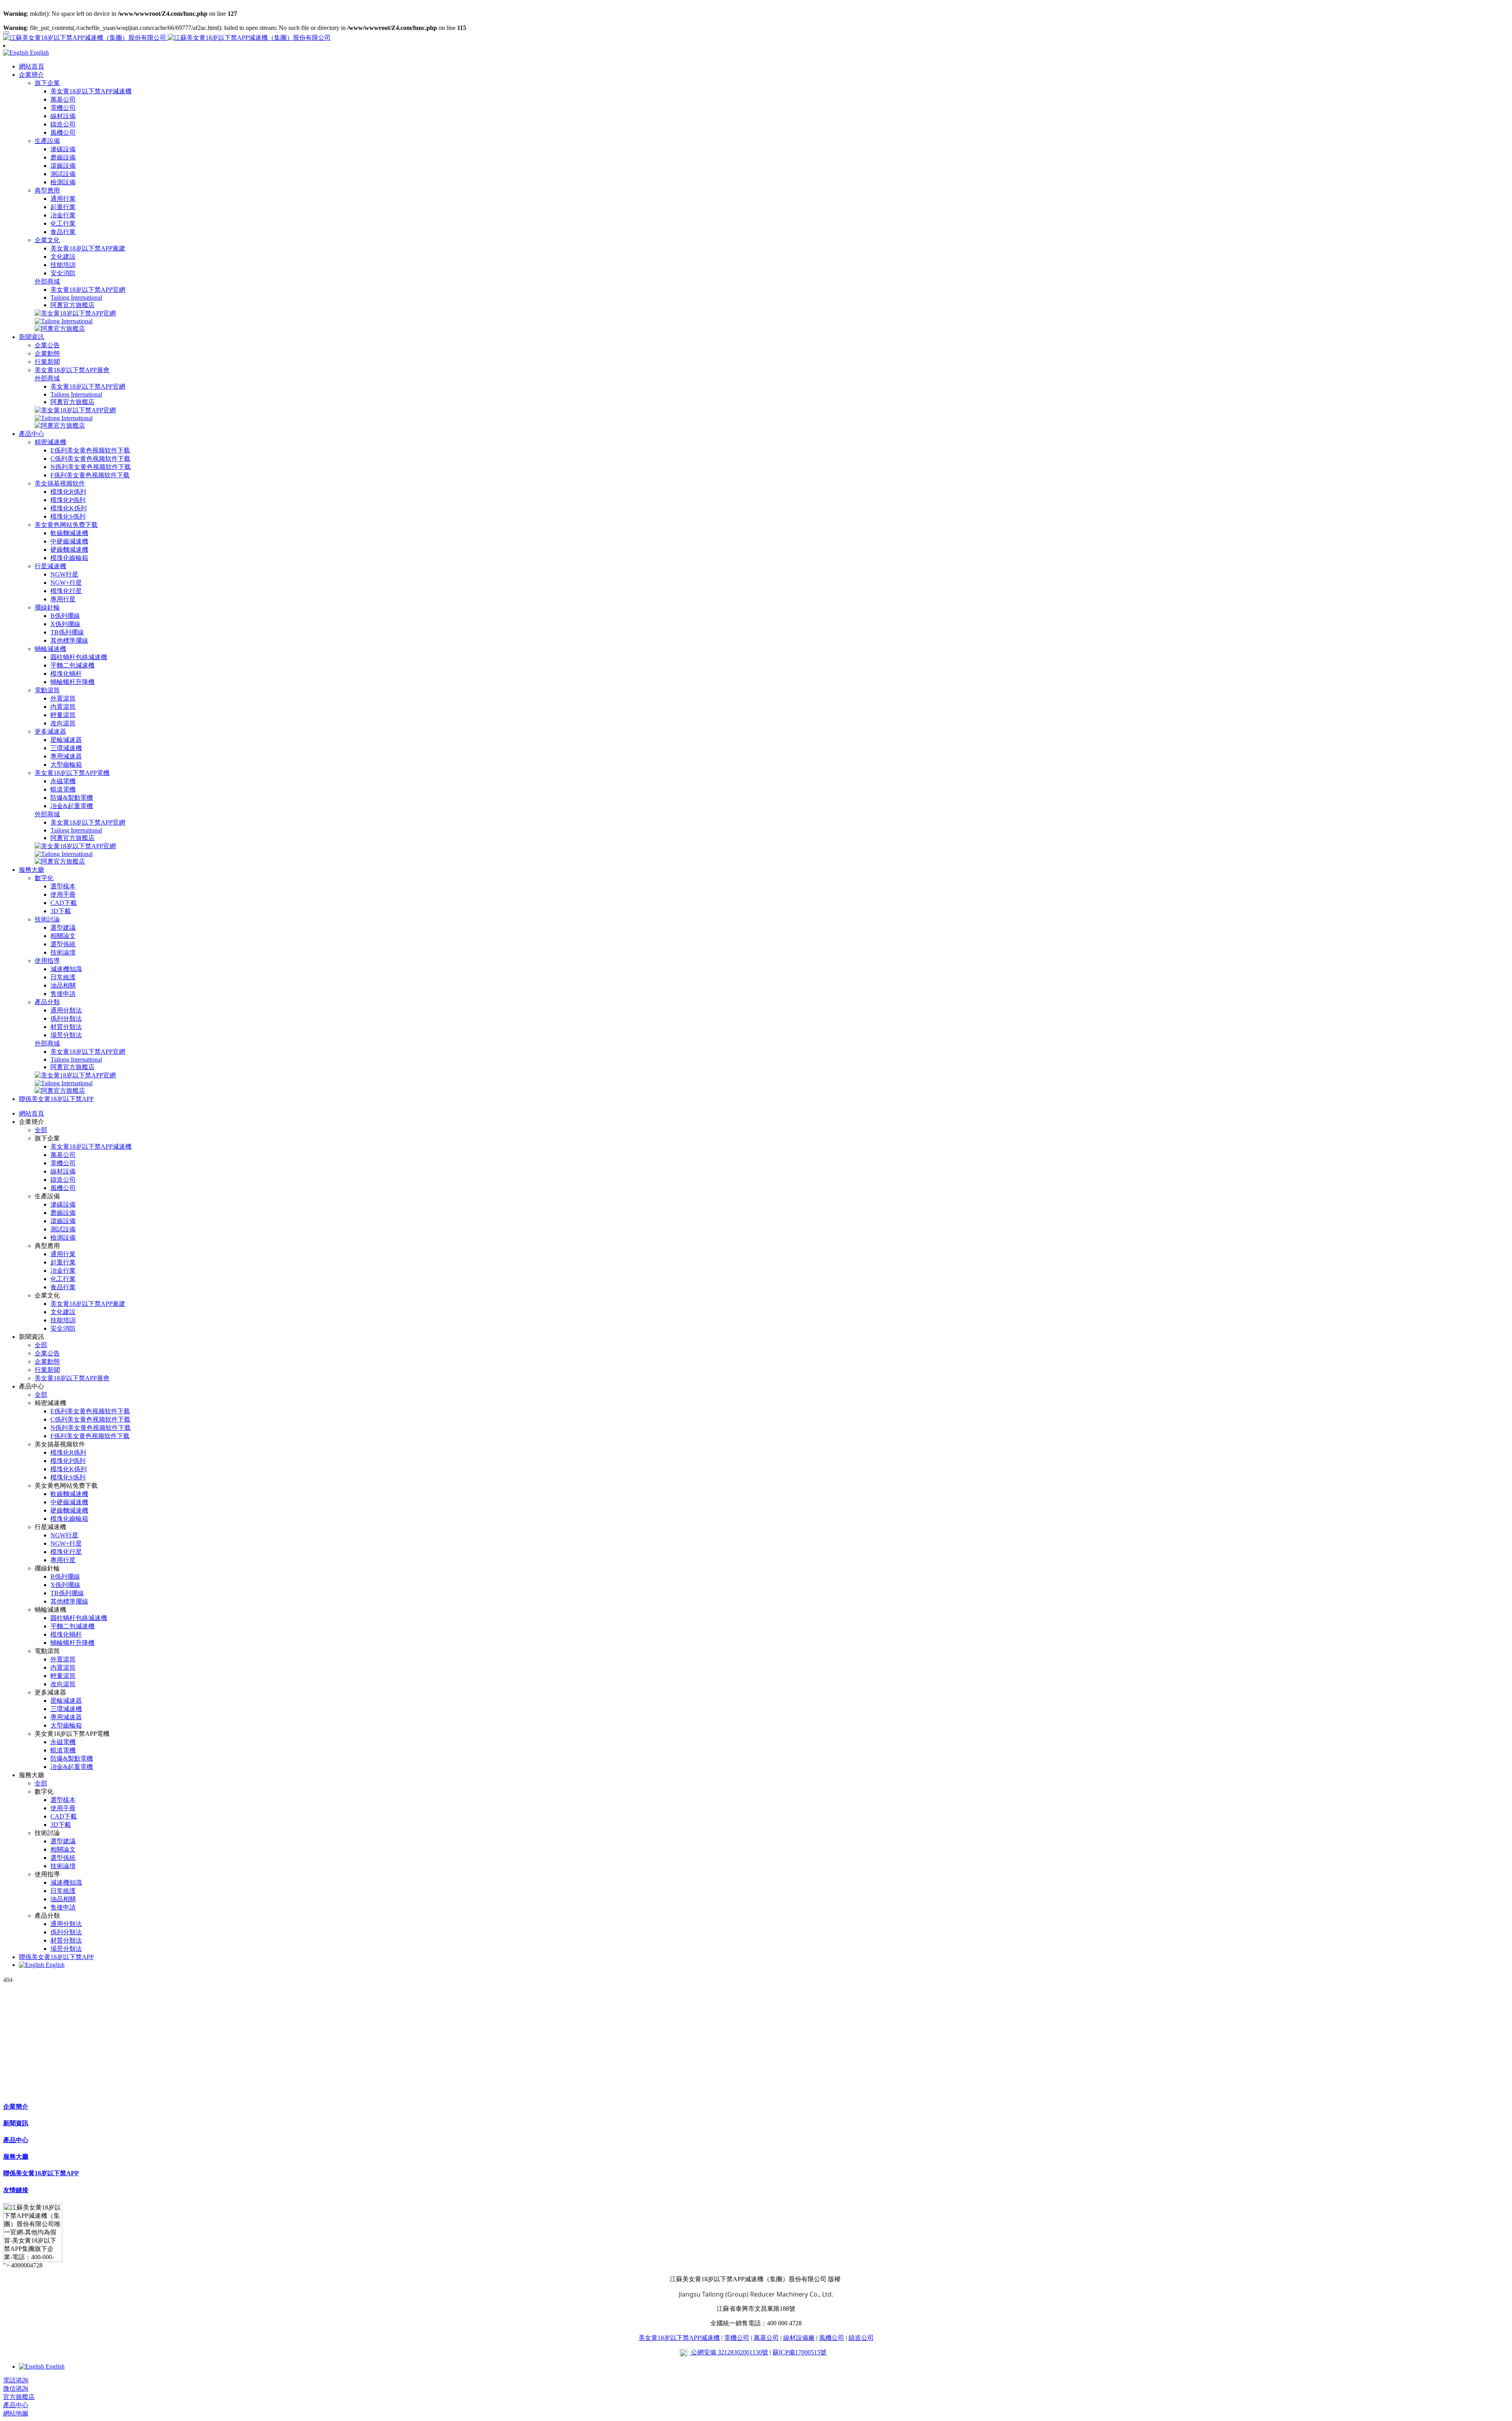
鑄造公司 (861, 2338)
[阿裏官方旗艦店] (60, 329)
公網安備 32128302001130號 (729, 2352)
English (54, 1965)
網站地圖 (16, 2413)
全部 (41, 1130)
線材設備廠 (799, 2338)
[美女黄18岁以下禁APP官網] (75, 313)
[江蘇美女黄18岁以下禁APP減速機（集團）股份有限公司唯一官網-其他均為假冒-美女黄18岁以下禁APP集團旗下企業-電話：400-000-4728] (756, 38)
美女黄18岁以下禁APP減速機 (679, 2338)
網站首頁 (31, 66)
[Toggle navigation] (6, 33)
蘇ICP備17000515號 (800, 2352)
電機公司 (737, 2338)
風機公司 (832, 2338)
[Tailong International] (64, 321)
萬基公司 (766, 2338)
